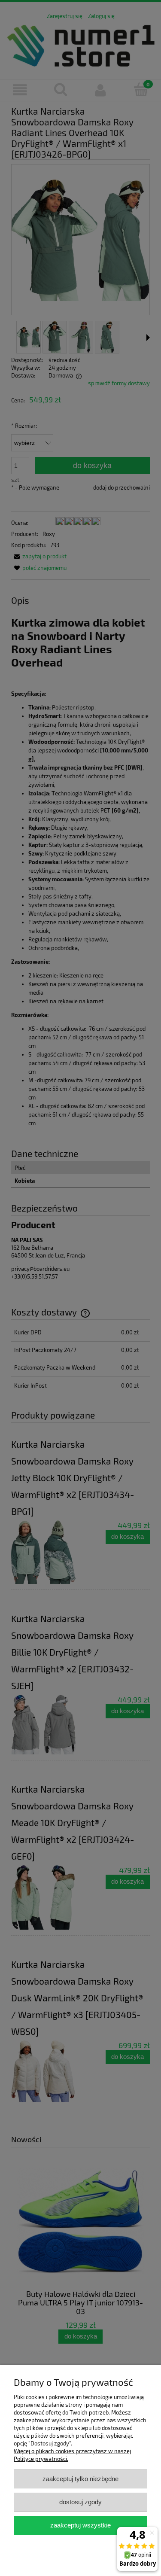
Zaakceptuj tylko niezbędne (80, 2479)
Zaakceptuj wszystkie (80, 2525)
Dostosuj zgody (80, 2502)
